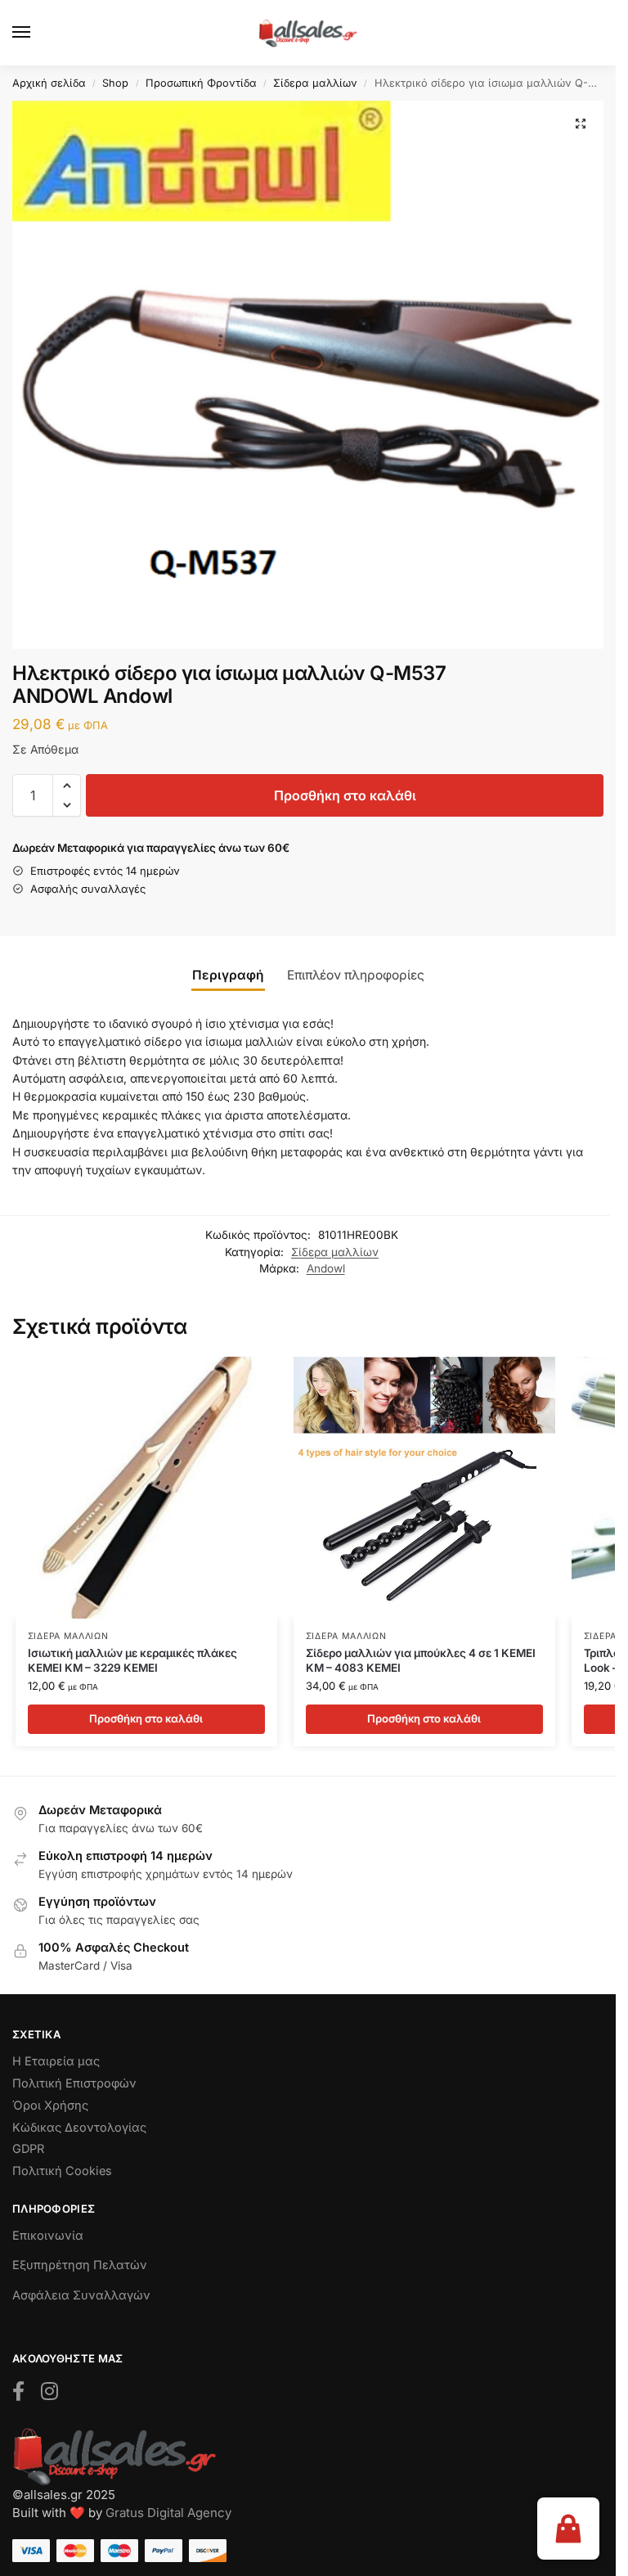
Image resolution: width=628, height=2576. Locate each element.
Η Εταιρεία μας (56, 2061)
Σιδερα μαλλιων (68, 1636)
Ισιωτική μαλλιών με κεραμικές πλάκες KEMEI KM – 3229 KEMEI (132, 1660)
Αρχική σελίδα (49, 83)
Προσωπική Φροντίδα (201, 83)
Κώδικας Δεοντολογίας (79, 2128)
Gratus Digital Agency (168, 2513)
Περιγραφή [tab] (228, 975)
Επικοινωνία (48, 2236)
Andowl (326, 1268)
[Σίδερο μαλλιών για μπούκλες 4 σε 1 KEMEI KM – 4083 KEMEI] (424, 1488)
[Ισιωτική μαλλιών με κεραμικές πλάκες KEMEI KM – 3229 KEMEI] (146, 1488)
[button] (581, 124)
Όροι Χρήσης (50, 2105)
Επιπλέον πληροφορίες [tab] (356, 975)
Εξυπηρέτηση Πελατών (80, 2265)
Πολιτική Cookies (62, 2171)
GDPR (28, 2149)
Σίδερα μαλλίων (315, 83)
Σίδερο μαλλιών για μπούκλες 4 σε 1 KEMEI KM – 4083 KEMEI (421, 1660)
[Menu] (37, 33)
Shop (115, 83)
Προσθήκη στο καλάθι (345, 795)
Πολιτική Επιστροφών (74, 2083)
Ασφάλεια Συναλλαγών (81, 2295)
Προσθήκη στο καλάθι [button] (146, 1718)
